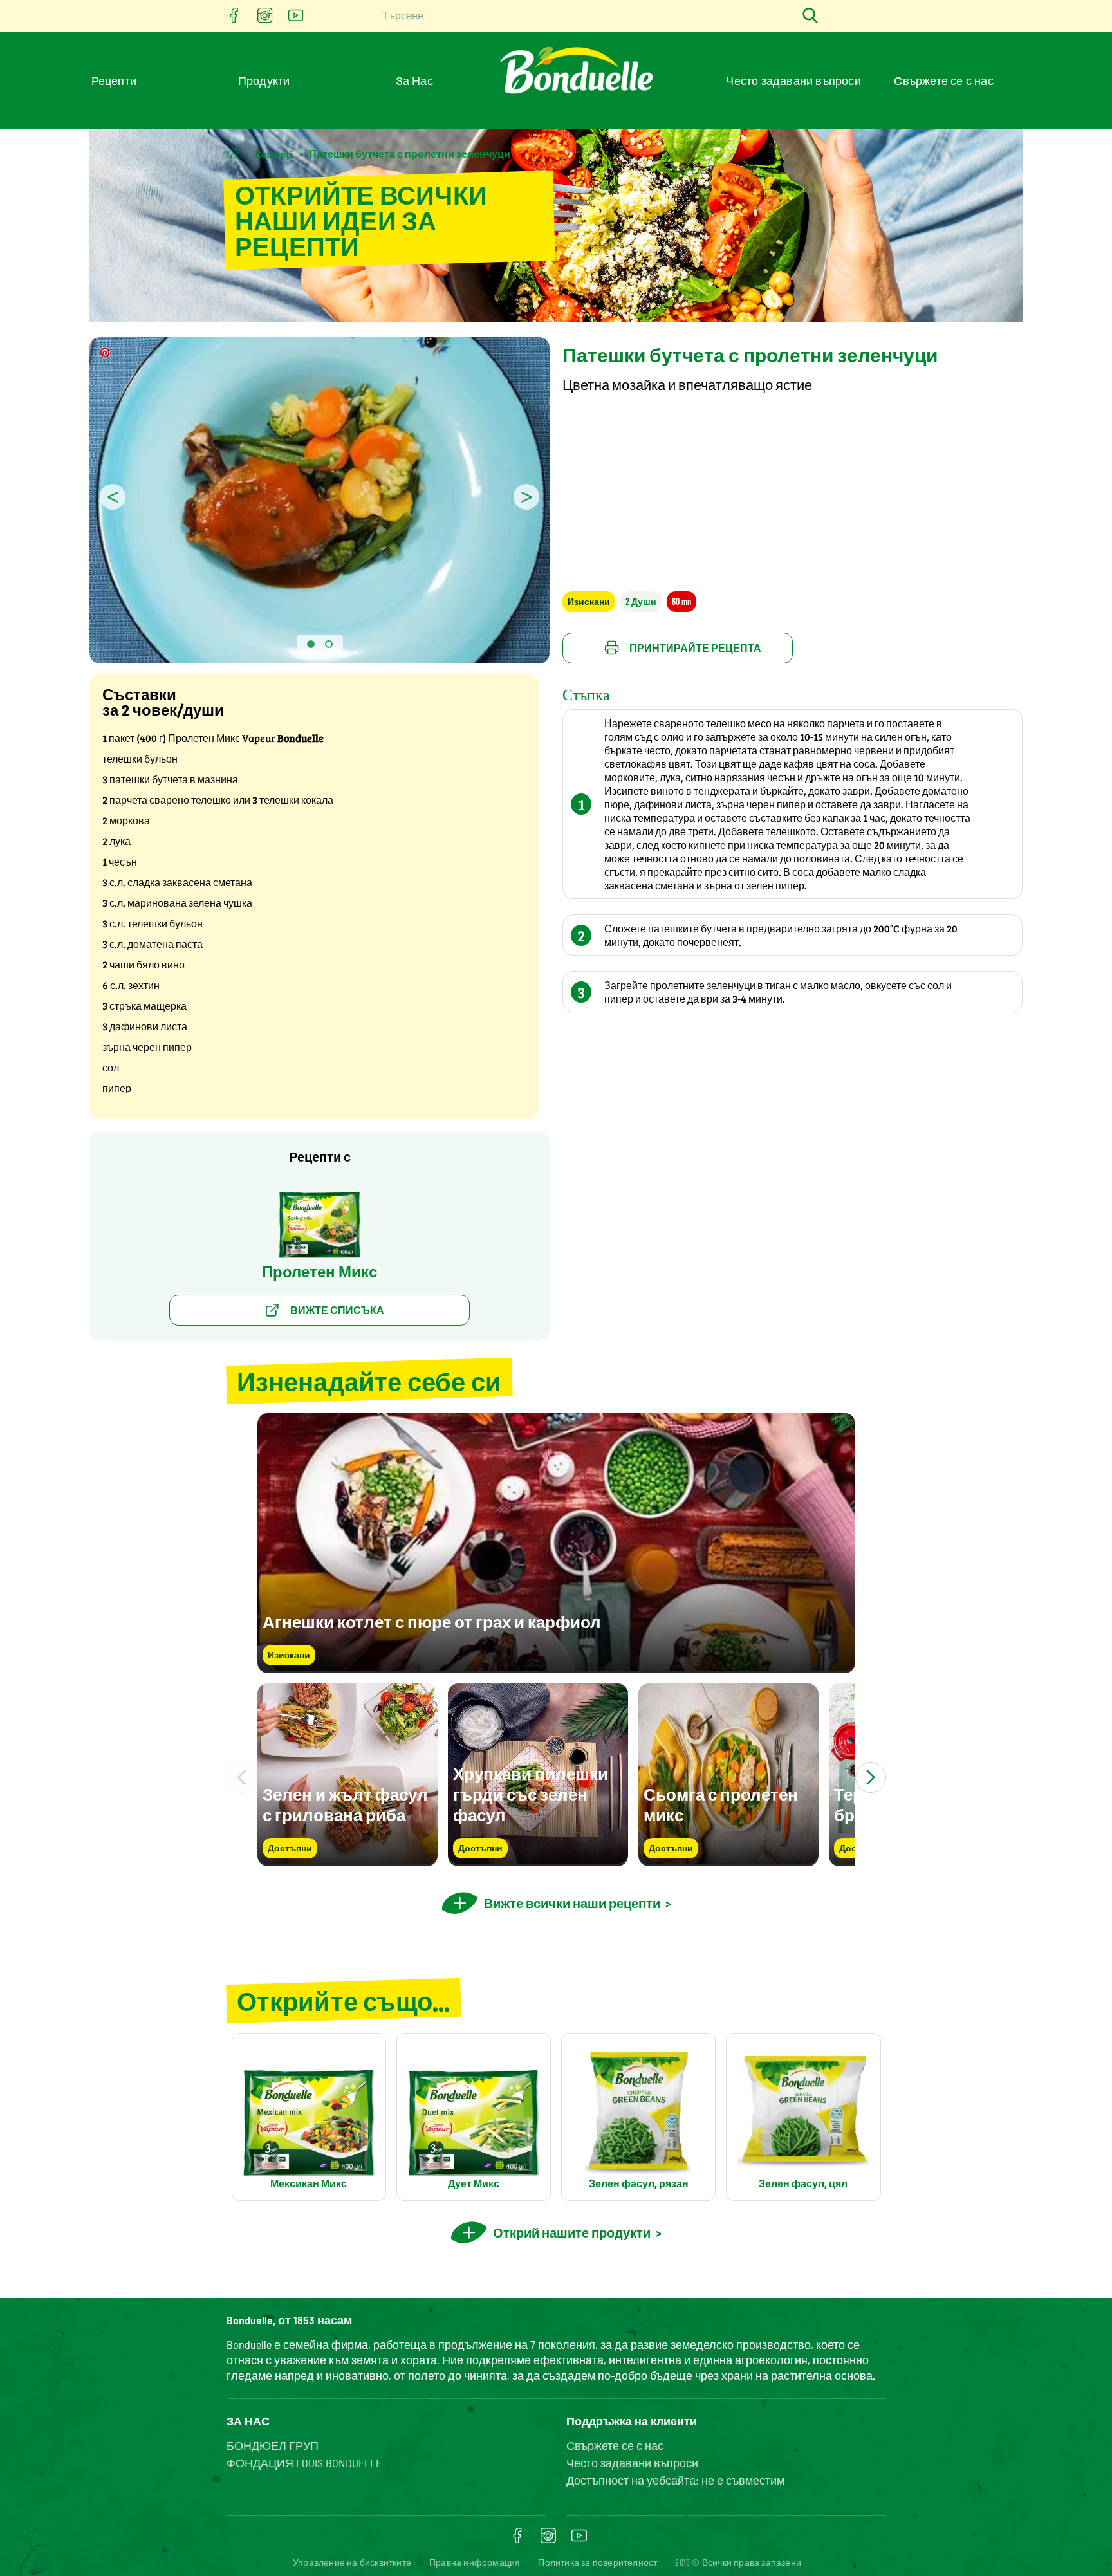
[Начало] (233, 153)
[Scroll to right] (871, 1777)
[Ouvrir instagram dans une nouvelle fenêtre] (265, 19)
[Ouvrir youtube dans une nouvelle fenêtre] (296, 19)
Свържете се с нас (943, 80)
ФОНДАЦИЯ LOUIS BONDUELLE (304, 2463)
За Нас (414, 80)
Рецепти (114, 80)
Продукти (264, 80)
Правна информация (475, 2562)
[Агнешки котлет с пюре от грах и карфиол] (556, 1667)
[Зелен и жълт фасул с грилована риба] (347, 1860)
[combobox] (588, 16)
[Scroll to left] (242, 1777)
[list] (556, 1777)
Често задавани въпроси (793, 80)
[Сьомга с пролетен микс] (728, 1860)
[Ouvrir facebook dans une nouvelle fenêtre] (234, 19)
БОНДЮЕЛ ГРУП (273, 2445)
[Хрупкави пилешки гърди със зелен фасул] (538, 1860)
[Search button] (808, 16)
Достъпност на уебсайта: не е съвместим (675, 2480)
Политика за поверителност (598, 2562)
